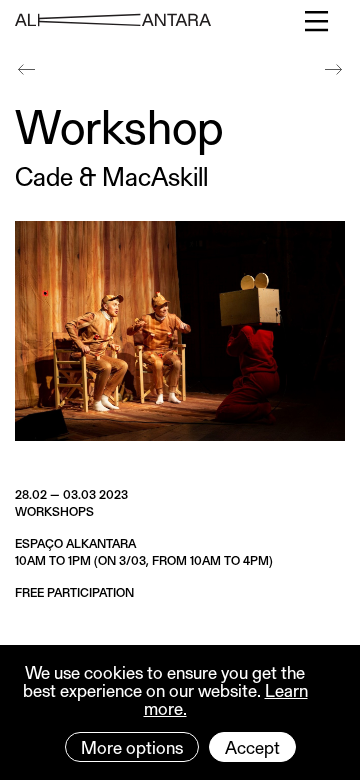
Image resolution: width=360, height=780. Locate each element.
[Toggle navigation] (317, 21)
